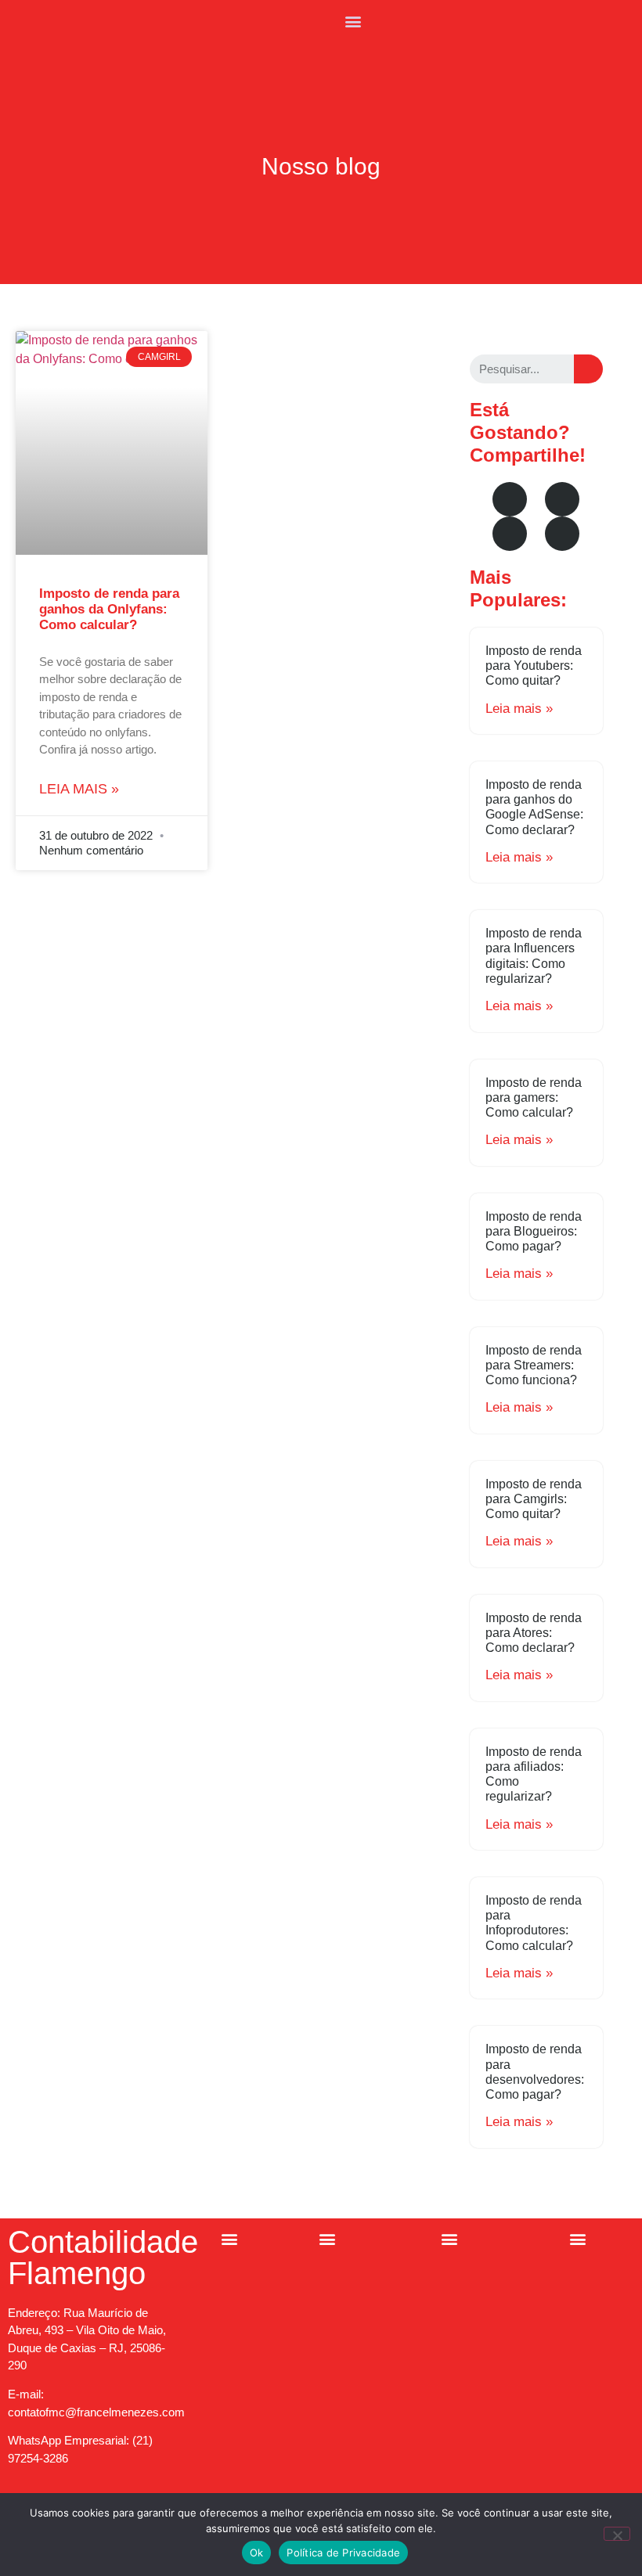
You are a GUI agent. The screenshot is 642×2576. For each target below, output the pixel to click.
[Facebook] (510, 499)
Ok (257, 2553)
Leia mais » (79, 789)
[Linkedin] (562, 534)
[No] (617, 2534)
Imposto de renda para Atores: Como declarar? (534, 1633)
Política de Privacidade (343, 2553)
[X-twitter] (510, 534)
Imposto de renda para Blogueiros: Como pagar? (534, 1231)
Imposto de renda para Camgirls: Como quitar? (534, 1499)
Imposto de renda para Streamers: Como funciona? (534, 1365)
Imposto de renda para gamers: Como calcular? (534, 1097)
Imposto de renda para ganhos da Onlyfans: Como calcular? (109, 610)
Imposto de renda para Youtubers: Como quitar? (534, 666)
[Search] (588, 369)
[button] (353, 21)
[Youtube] (562, 499)
